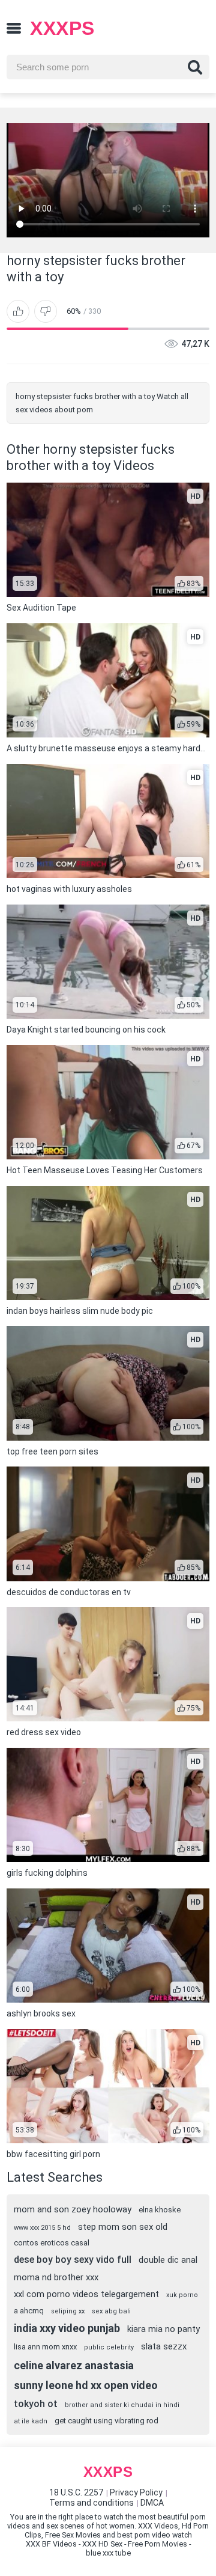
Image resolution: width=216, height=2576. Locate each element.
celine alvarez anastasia (74, 2365)
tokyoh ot (36, 2404)
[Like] (18, 311)
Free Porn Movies (157, 2544)
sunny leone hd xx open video (86, 2385)
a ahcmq (29, 2311)
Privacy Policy (136, 2492)
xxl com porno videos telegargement (86, 2294)
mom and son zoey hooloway (73, 2209)
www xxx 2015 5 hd (42, 2228)
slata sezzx (164, 2346)
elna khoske (160, 2210)
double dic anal (168, 2260)
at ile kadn (31, 2421)
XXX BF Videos (51, 2544)
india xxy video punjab (67, 2328)
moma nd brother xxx (56, 2277)
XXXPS (62, 28)
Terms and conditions (91, 2503)
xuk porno (182, 2295)
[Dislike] (46, 311)
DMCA (152, 2503)
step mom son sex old (123, 2227)
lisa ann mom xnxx (45, 2347)
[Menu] (14, 28)
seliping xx (68, 2311)
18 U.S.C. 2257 (76, 2492)
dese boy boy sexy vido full (73, 2260)
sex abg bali (111, 2311)
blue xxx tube (108, 2553)
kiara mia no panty (163, 2329)
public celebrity (109, 2347)
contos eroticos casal (52, 2243)
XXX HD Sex (102, 2544)
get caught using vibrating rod (106, 2421)
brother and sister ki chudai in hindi (122, 2405)
